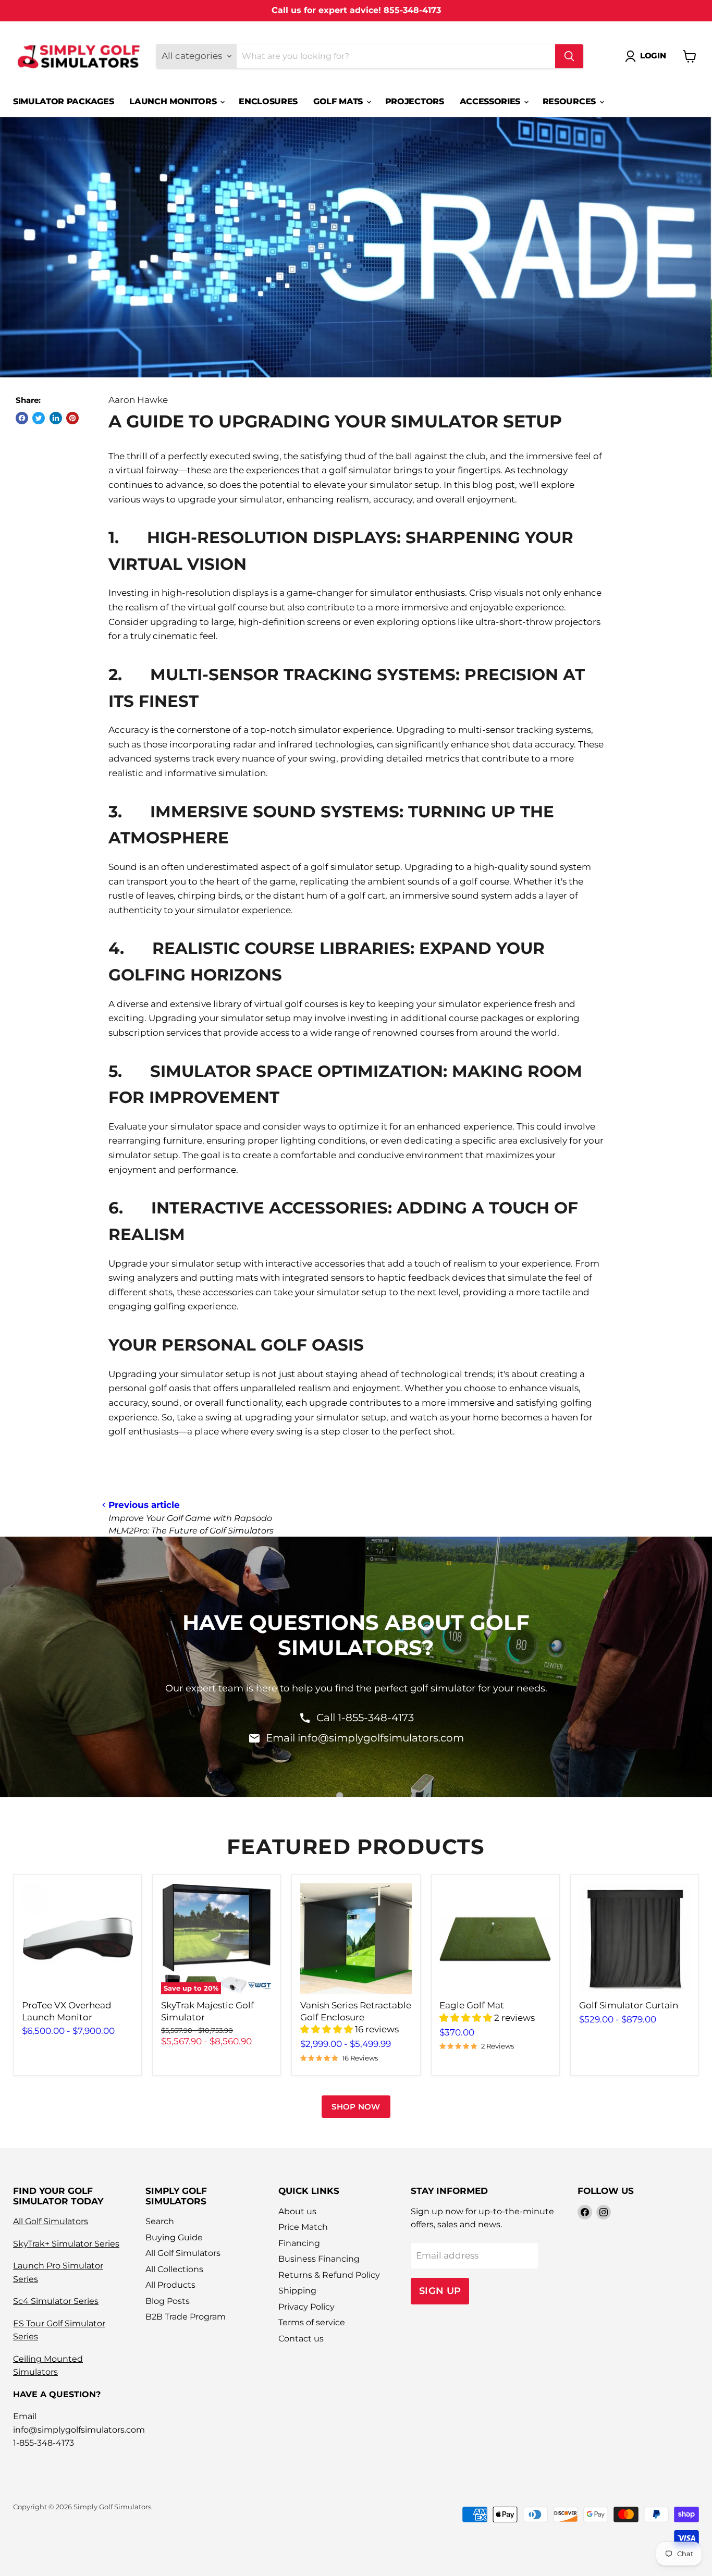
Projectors (415, 101)
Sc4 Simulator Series (56, 2301)
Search (160, 2221)
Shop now (356, 2107)
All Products (170, 2285)
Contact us (301, 2339)
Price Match (303, 2227)
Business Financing (319, 2259)
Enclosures (268, 101)
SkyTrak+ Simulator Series (66, 2244)
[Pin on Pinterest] (72, 418)
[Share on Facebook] (22, 418)
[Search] (569, 56)
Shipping (297, 2291)
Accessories (491, 101)
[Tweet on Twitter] (39, 418)
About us (297, 2211)
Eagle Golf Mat (472, 2005)
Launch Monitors (174, 101)
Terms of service (312, 2322)
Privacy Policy (306, 2307)
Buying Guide (174, 2237)
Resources (570, 101)
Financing (299, 2243)
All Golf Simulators (51, 2221)
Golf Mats (339, 101)
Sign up (440, 2291)
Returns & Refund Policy (329, 2275)
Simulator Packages (63, 101)
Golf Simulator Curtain (629, 2005)
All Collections (174, 2269)
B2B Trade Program (186, 2317)
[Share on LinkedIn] (56, 418)
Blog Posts (168, 2301)
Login (653, 56)
